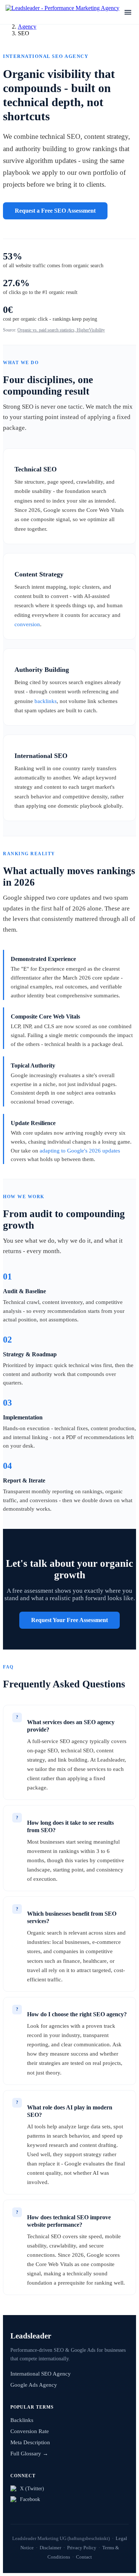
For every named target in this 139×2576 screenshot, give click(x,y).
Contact (84, 2557)
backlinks (46, 701)
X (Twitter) (32, 2488)
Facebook (30, 2499)
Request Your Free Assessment (69, 1620)
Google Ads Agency (34, 2385)
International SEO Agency (41, 2374)
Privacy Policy (82, 2548)
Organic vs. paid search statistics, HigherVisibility (61, 330)
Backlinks (22, 2420)
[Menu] (128, 12)
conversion (27, 624)
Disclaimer (50, 2548)
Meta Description (30, 2442)
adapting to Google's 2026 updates (80, 1151)
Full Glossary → (29, 2454)
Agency (27, 27)
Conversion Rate (30, 2431)
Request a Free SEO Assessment (55, 211)
